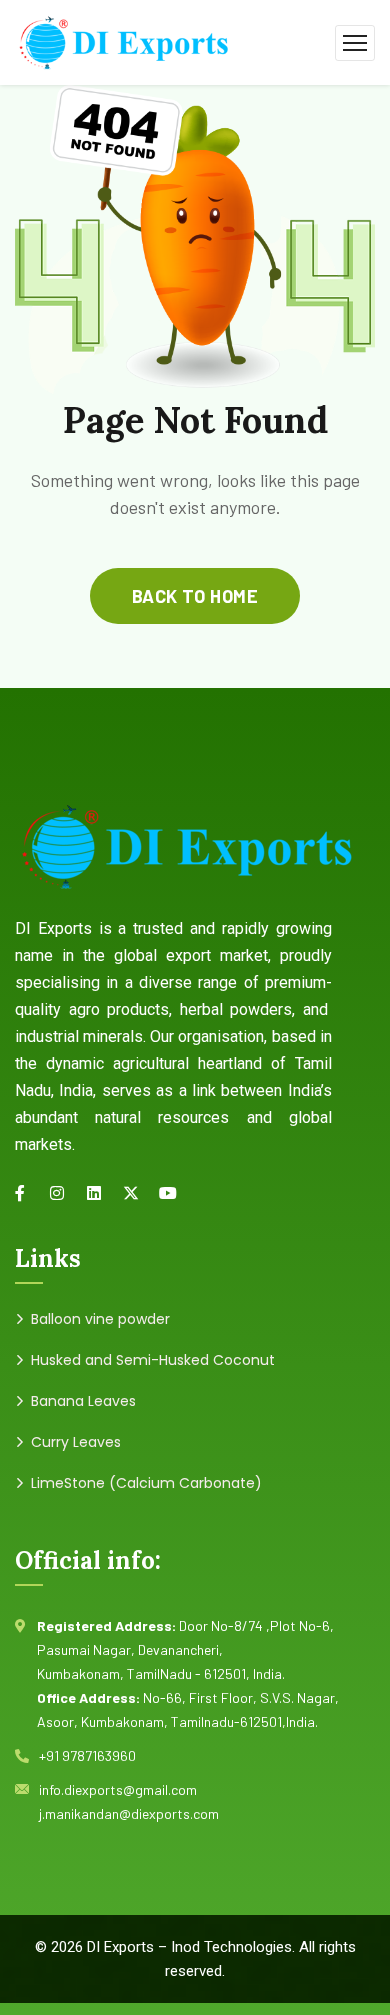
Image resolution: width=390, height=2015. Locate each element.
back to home (195, 596)
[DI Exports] (122, 40)
